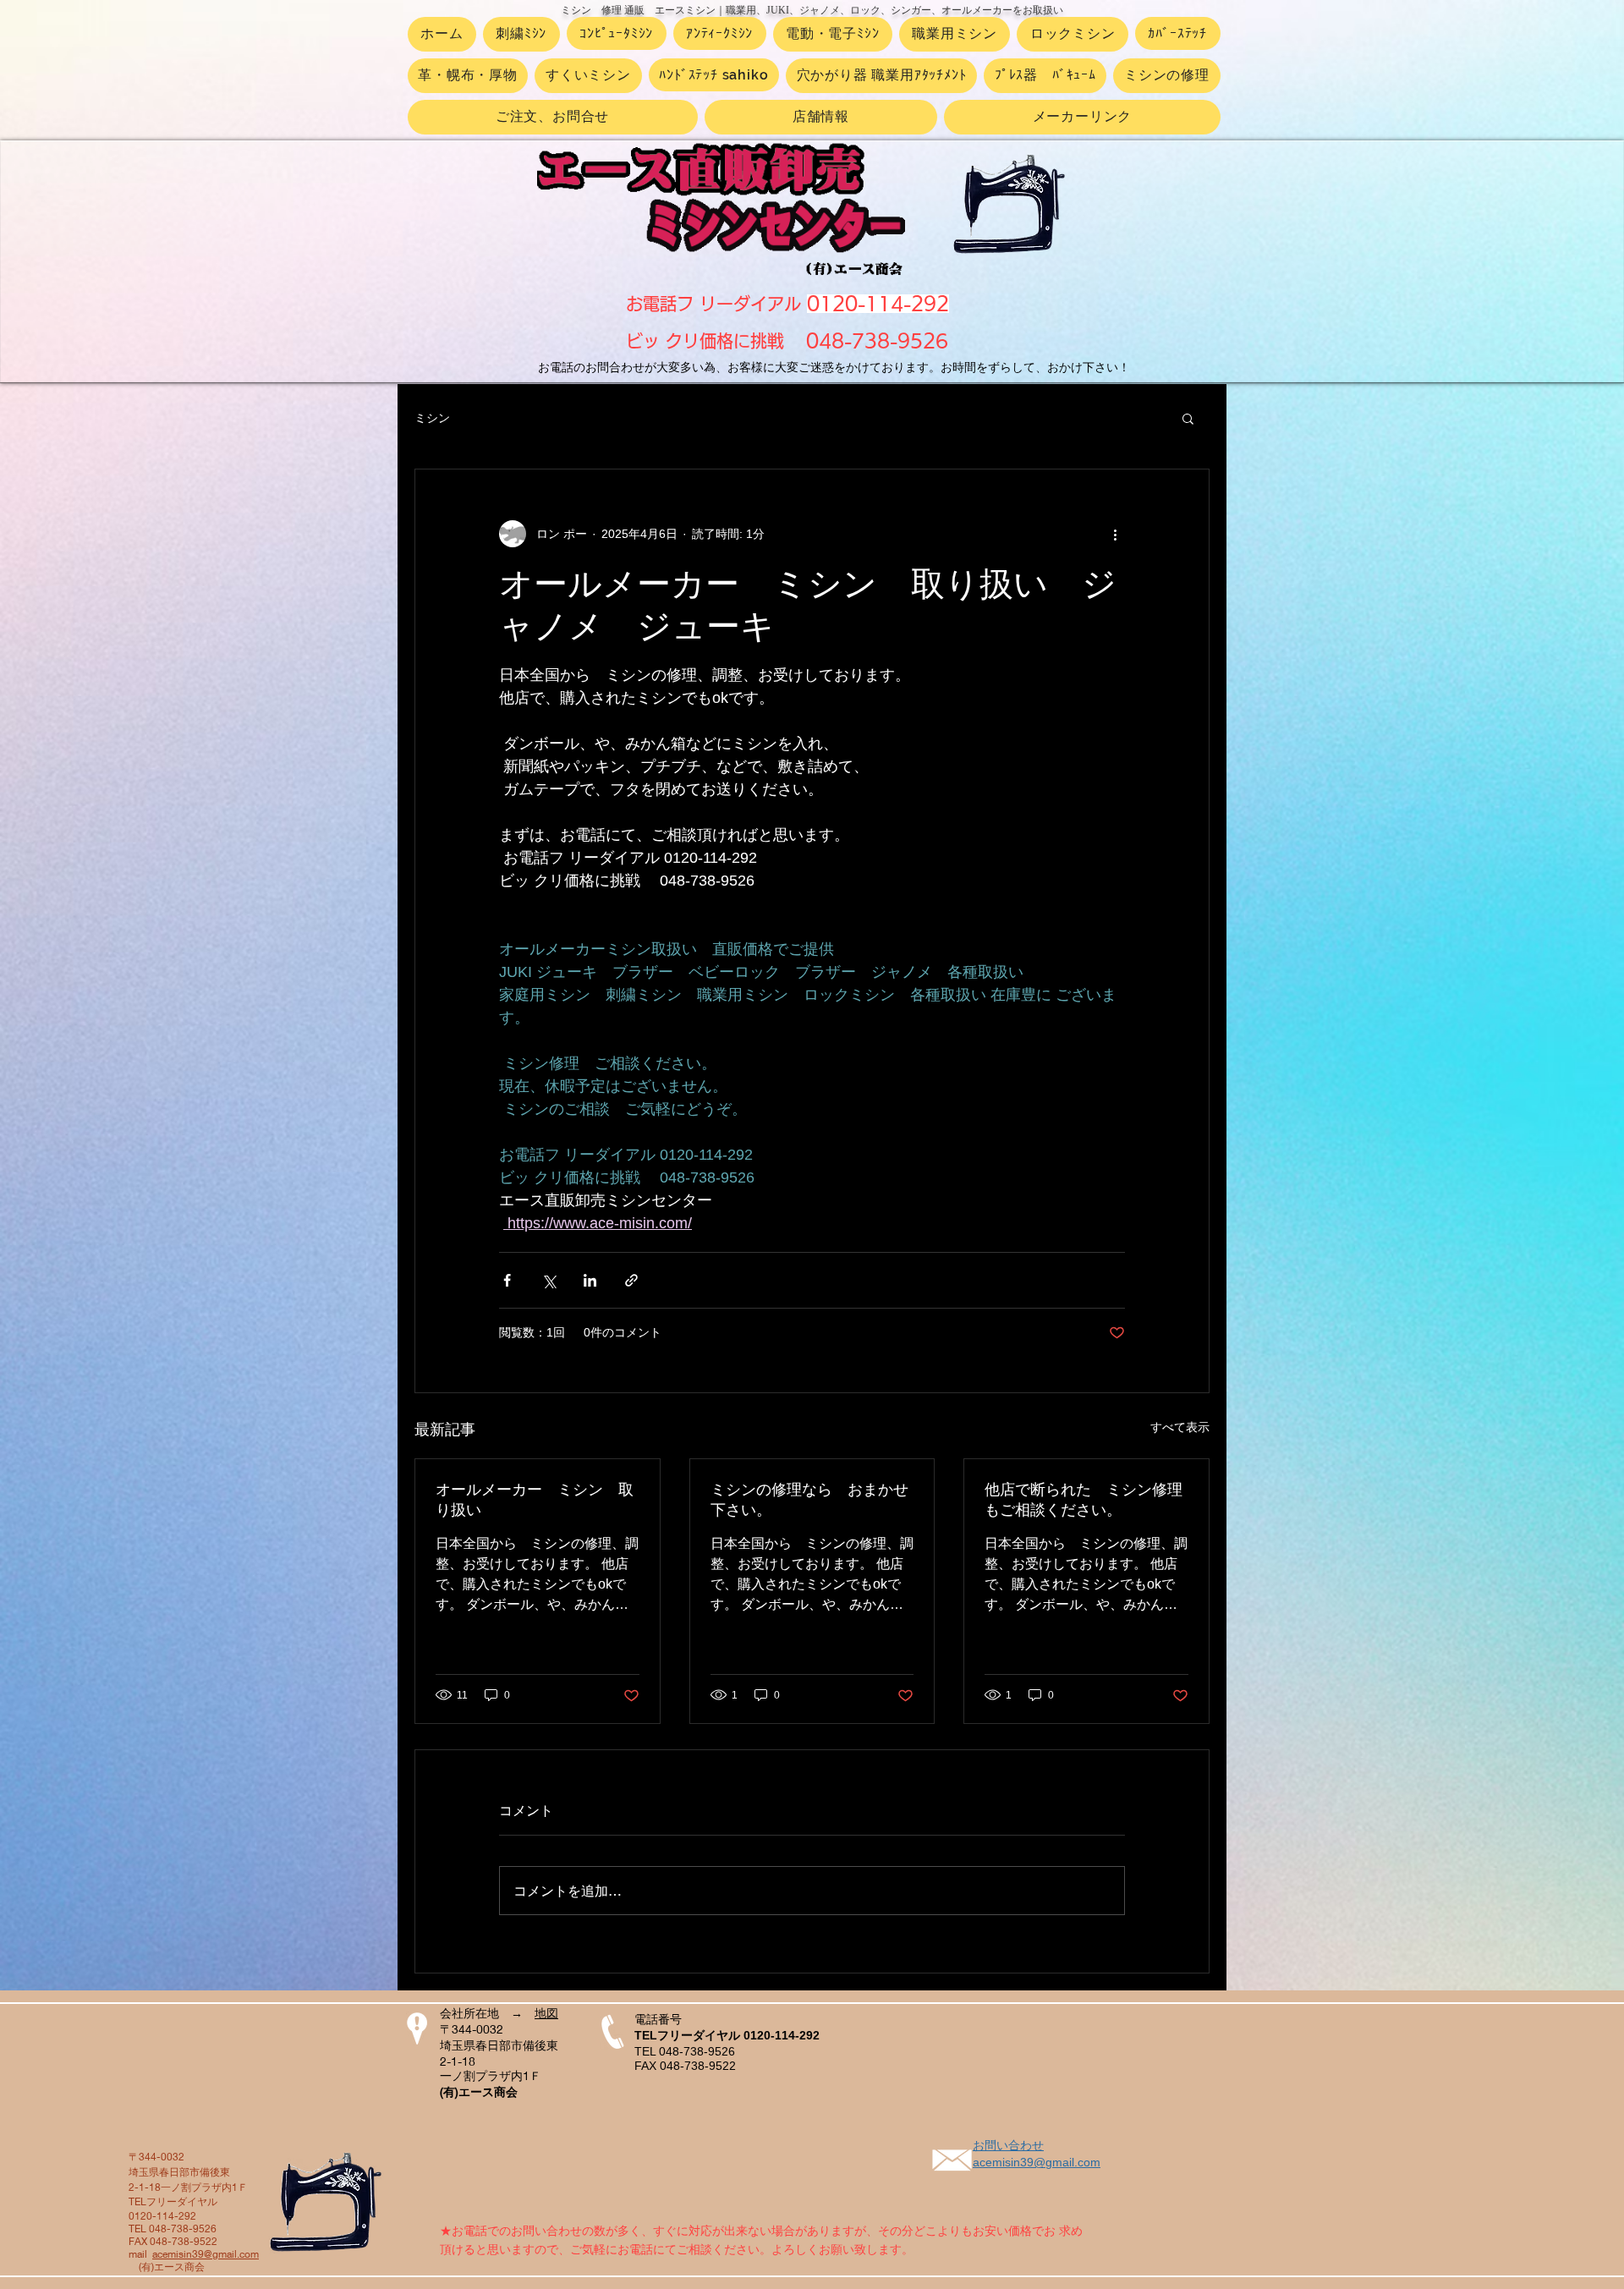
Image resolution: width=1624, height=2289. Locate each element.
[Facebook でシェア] (507, 1280)
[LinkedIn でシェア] (590, 1280)
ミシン (432, 418)
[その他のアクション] (1115, 534)
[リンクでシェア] (631, 1280)
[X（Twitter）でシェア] (549, 1280)
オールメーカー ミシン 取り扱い (535, 1500)
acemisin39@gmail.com (206, 2254)
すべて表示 (1180, 1427)
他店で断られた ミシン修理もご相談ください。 (1084, 1500)
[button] (1188, 418)
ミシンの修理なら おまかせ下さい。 (809, 1500)
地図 (546, 2013)
